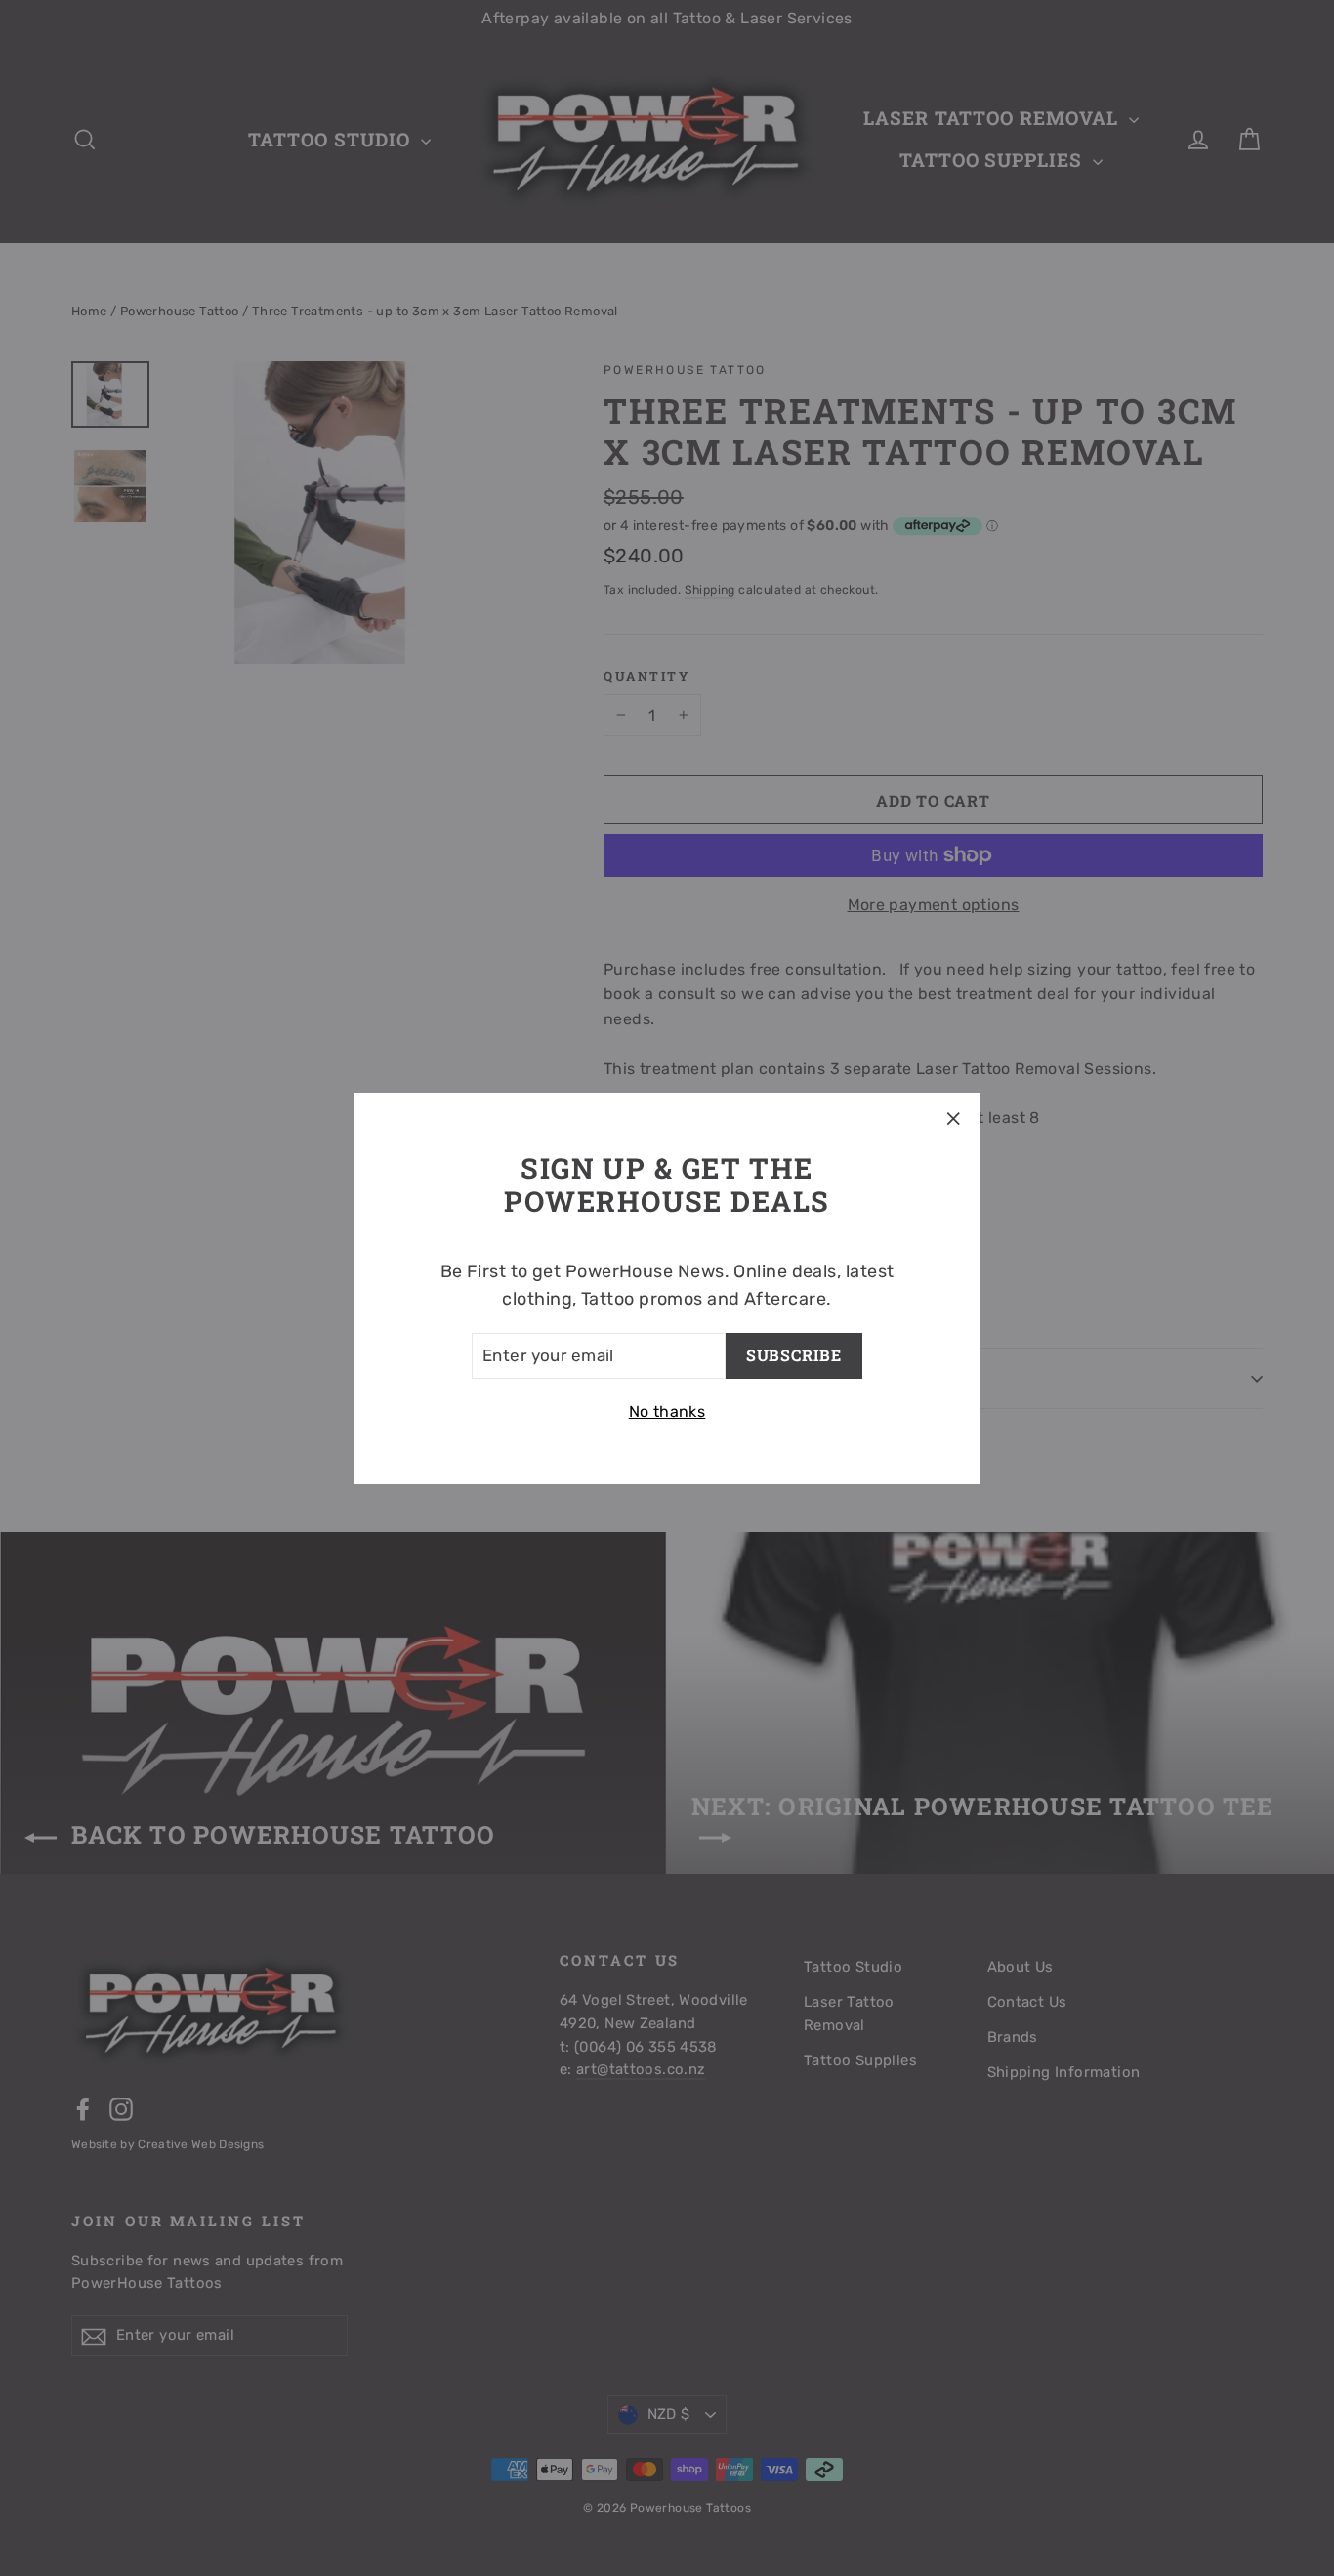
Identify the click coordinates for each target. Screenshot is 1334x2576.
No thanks (667, 1412)
